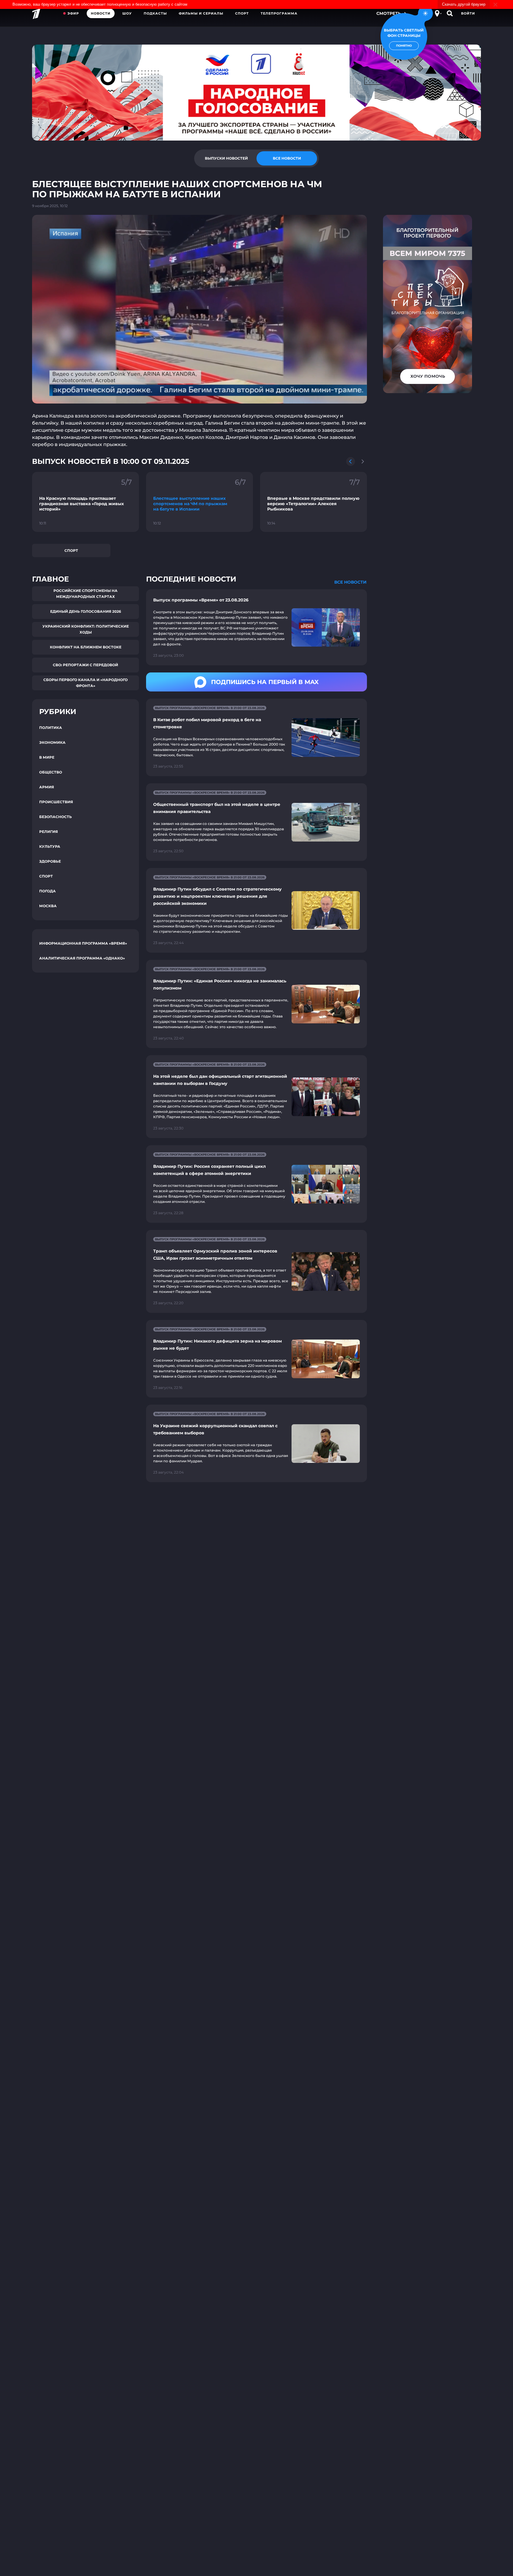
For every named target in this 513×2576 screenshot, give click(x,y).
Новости (101, 13)
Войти (468, 13)
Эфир (73, 13)
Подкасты (155, 13)
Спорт (242, 13)
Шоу (127, 13)
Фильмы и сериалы (201, 13)
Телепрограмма (279, 13)
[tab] (226, 158)
